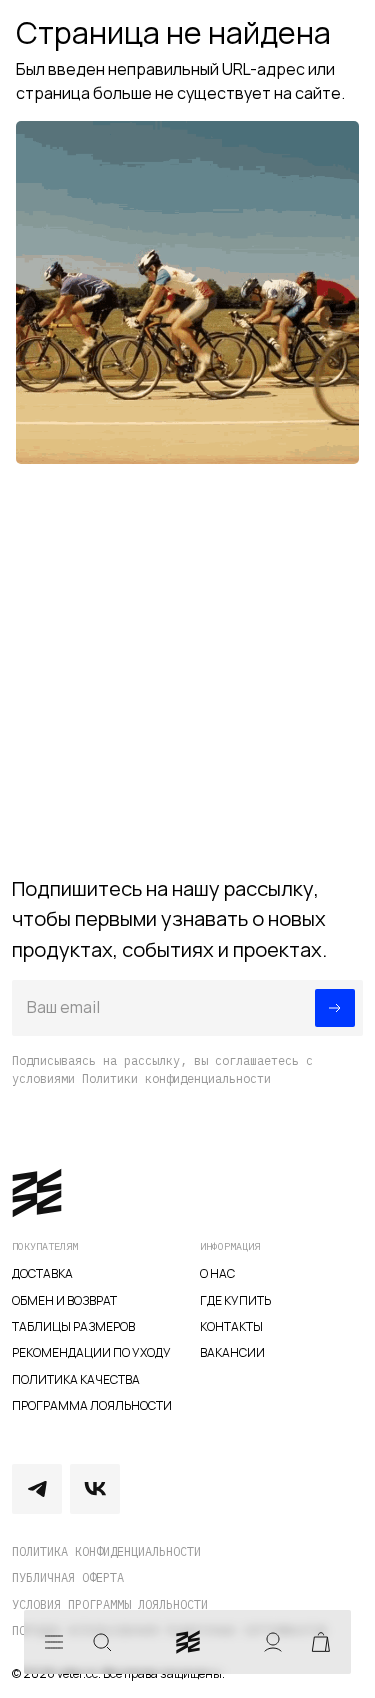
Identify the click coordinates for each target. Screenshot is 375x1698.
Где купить (235, 1300)
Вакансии (232, 1352)
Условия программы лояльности (110, 1604)
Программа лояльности (92, 1405)
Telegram (37, 1489)
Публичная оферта (68, 1577)
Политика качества (76, 1379)
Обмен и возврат (64, 1300)
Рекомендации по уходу (91, 1352)
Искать (102, 1642)
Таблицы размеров (73, 1326)
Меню (54, 1642)
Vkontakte (95, 1489)
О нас (217, 1273)
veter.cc (188, 1642)
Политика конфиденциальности (106, 1551)
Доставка (42, 1273)
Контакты (231, 1326)
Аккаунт (273, 1642)
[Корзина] (321, 1642)
